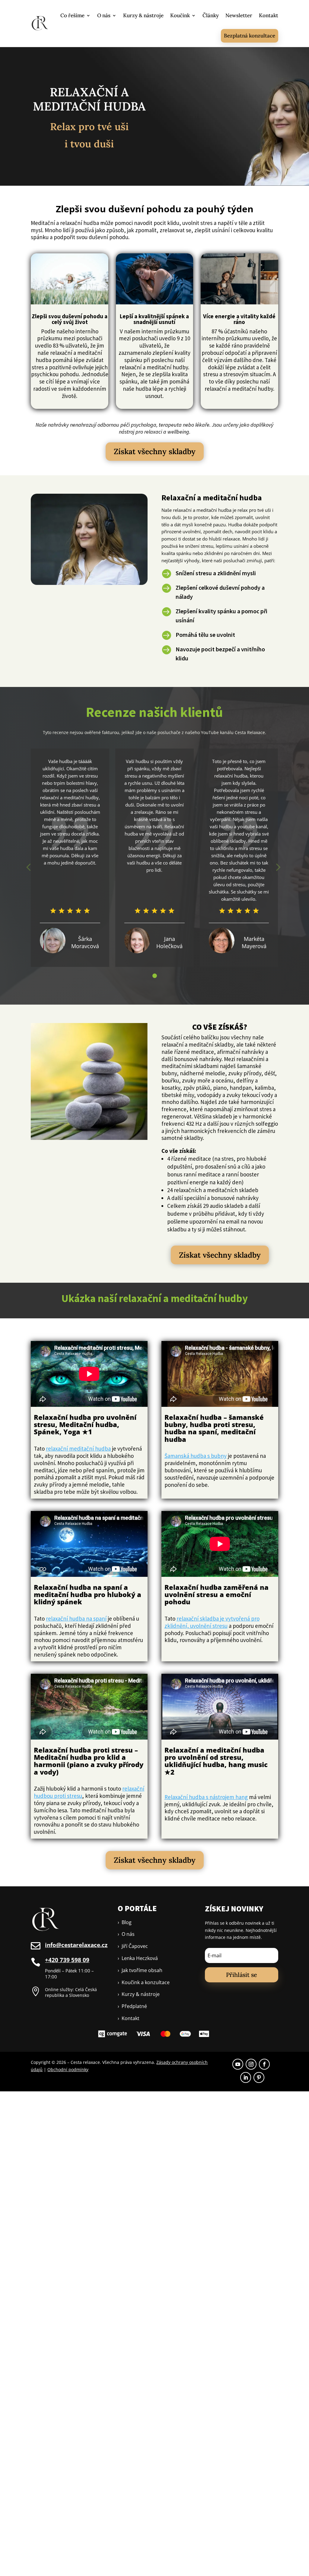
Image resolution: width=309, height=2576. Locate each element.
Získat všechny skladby (155, 451)
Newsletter (239, 15)
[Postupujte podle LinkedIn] (246, 2077)
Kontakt (269, 15)
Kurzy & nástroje (143, 15)
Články (211, 15)
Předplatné (132, 2006)
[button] (155, 976)
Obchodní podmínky (68, 2069)
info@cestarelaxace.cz (76, 1945)
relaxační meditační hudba (78, 1448)
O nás (104, 15)
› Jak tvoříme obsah (140, 1970)
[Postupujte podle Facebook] (264, 2064)
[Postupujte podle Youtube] (238, 2064)
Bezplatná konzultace (250, 36)
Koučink (180, 15)
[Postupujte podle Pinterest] (259, 2077)
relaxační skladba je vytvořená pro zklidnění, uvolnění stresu (212, 1622)
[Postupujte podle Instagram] (251, 2064)
